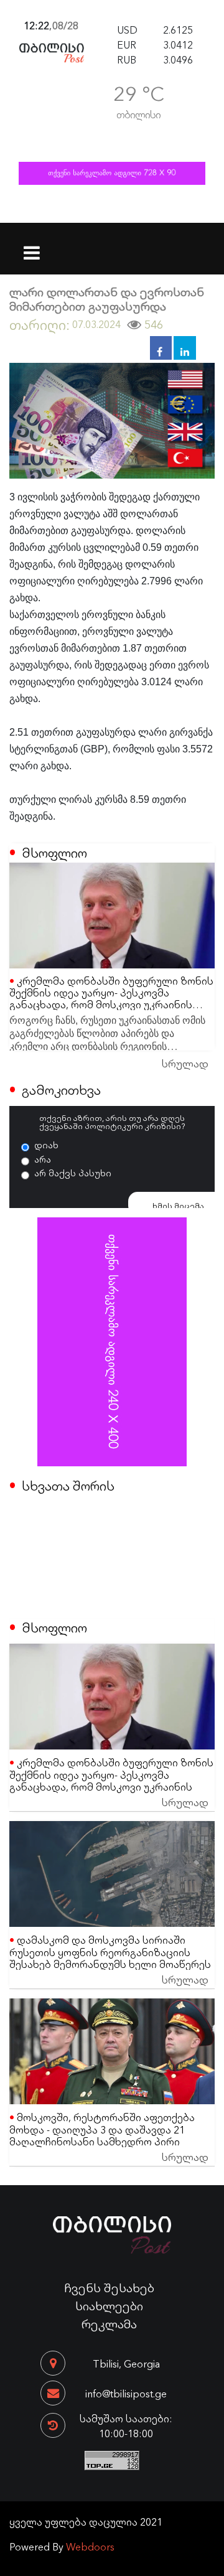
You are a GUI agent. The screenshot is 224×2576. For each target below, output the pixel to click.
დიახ (46, 1145)
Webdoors (90, 2546)
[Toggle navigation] (32, 245)
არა (43, 1159)
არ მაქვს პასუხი (73, 1173)
